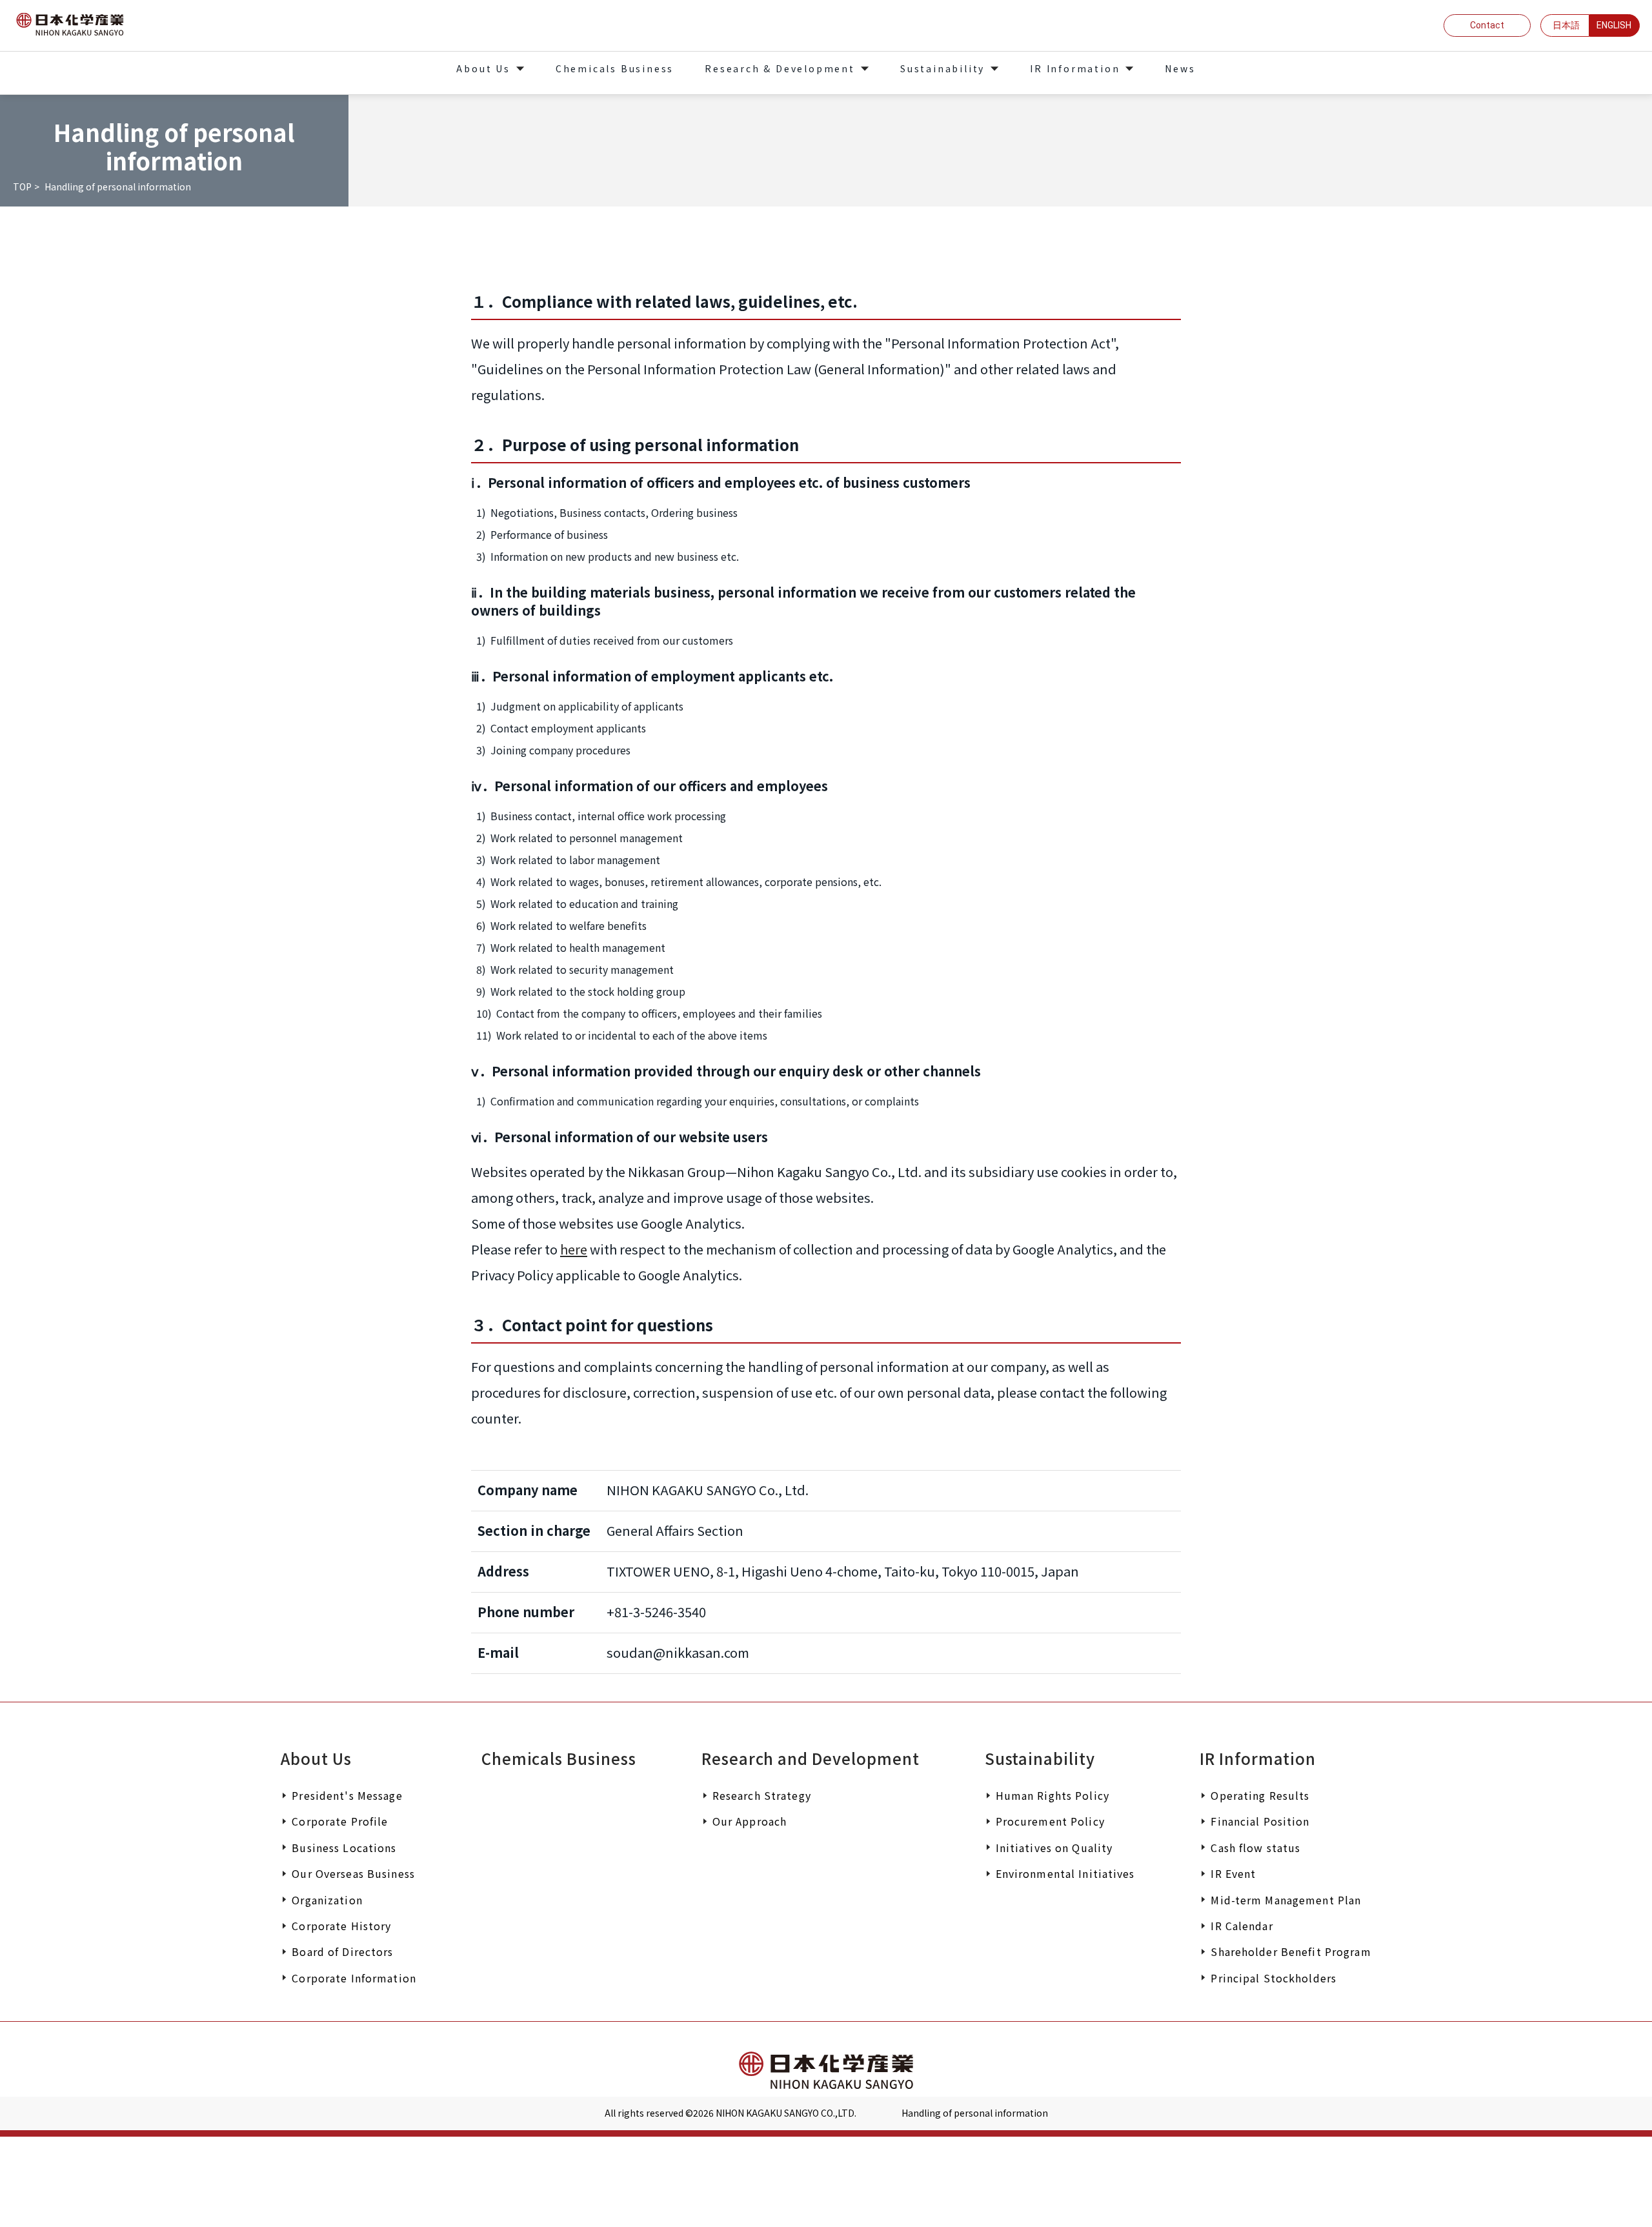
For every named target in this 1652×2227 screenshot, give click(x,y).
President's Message (347, 1795)
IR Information (1257, 1758)
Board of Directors (342, 1951)
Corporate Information (354, 1978)
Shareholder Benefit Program (1291, 1951)
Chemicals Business (559, 1758)
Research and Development (811, 1758)
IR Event (1233, 1873)
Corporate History (341, 1926)
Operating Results (1260, 1795)
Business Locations (344, 1848)
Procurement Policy (1050, 1821)
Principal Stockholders (1274, 1978)
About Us (316, 1758)
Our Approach (750, 1821)
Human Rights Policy (1053, 1795)
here (574, 1249)
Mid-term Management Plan (1286, 1900)
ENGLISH (1614, 25)
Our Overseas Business (353, 1873)
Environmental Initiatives (1065, 1873)
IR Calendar (1242, 1926)
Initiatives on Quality (1054, 1848)
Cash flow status (1255, 1848)
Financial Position (1260, 1821)
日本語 (1566, 25)
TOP (22, 186)
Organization (327, 1900)
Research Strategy (762, 1795)
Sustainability (1040, 1758)
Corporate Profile (340, 1821)
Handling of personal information (975, 2113)
